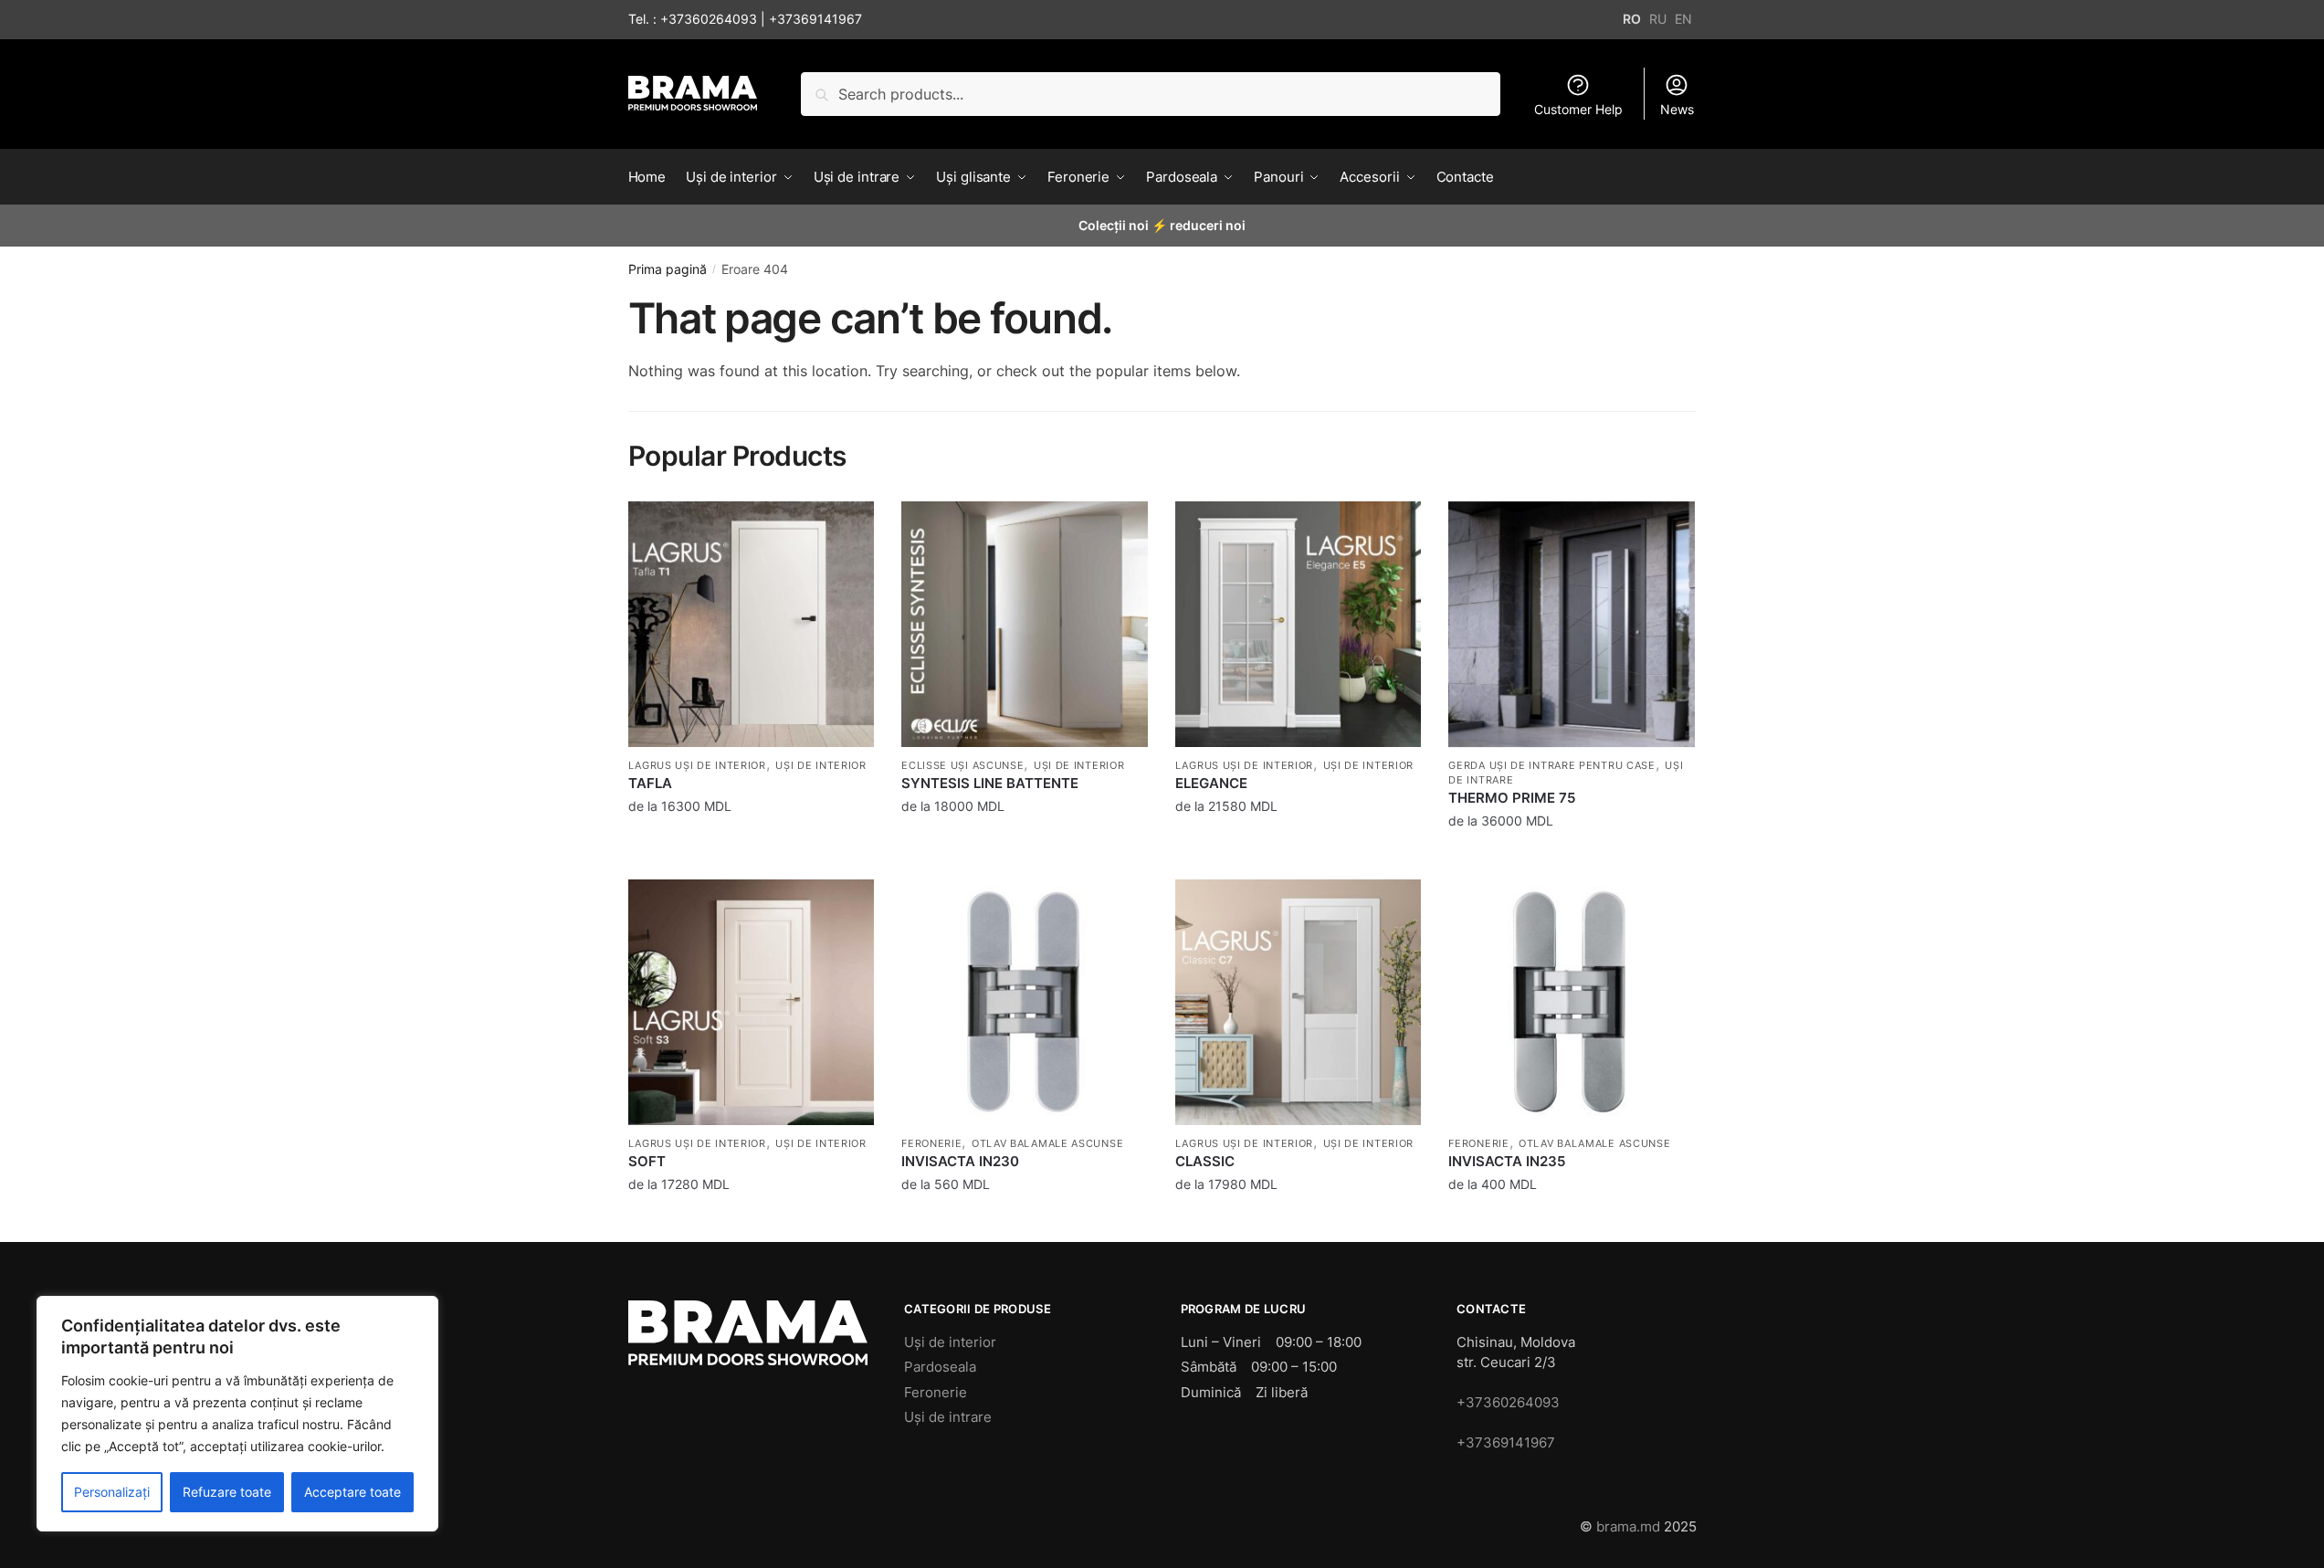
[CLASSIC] (1299, 1003)
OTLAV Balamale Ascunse (1047, 1143)
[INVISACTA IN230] (1025, 1003)
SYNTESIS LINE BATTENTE (990, 783)
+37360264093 (709, 19)
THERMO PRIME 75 (1512, 798)
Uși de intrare (948, 1417)
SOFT (647, 1161)
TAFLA (650, 783)
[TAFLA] (752, 625)
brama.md (1628, 1526)
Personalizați (112, 1492)
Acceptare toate (352, 1492)
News (1677, 109)
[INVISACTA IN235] (1572, 1003)
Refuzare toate (227, 1492)
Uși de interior (821, 765)
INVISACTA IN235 (1507, 1161)
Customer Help (1578, 109)
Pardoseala (940, 1367)
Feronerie (931, 1143)
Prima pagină (668, 269)
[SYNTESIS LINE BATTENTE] (1025, 625)
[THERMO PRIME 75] (1572, 625)
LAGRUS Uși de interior (697, 765)
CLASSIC (1205, 1161)
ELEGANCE (1211, 783)
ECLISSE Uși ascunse (962, 765)
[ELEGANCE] (1299, 625)
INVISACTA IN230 (960, 1161)
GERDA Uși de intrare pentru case (1551, 765)
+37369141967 (815, 19)
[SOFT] (752, 1003)
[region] (237, 1414)
